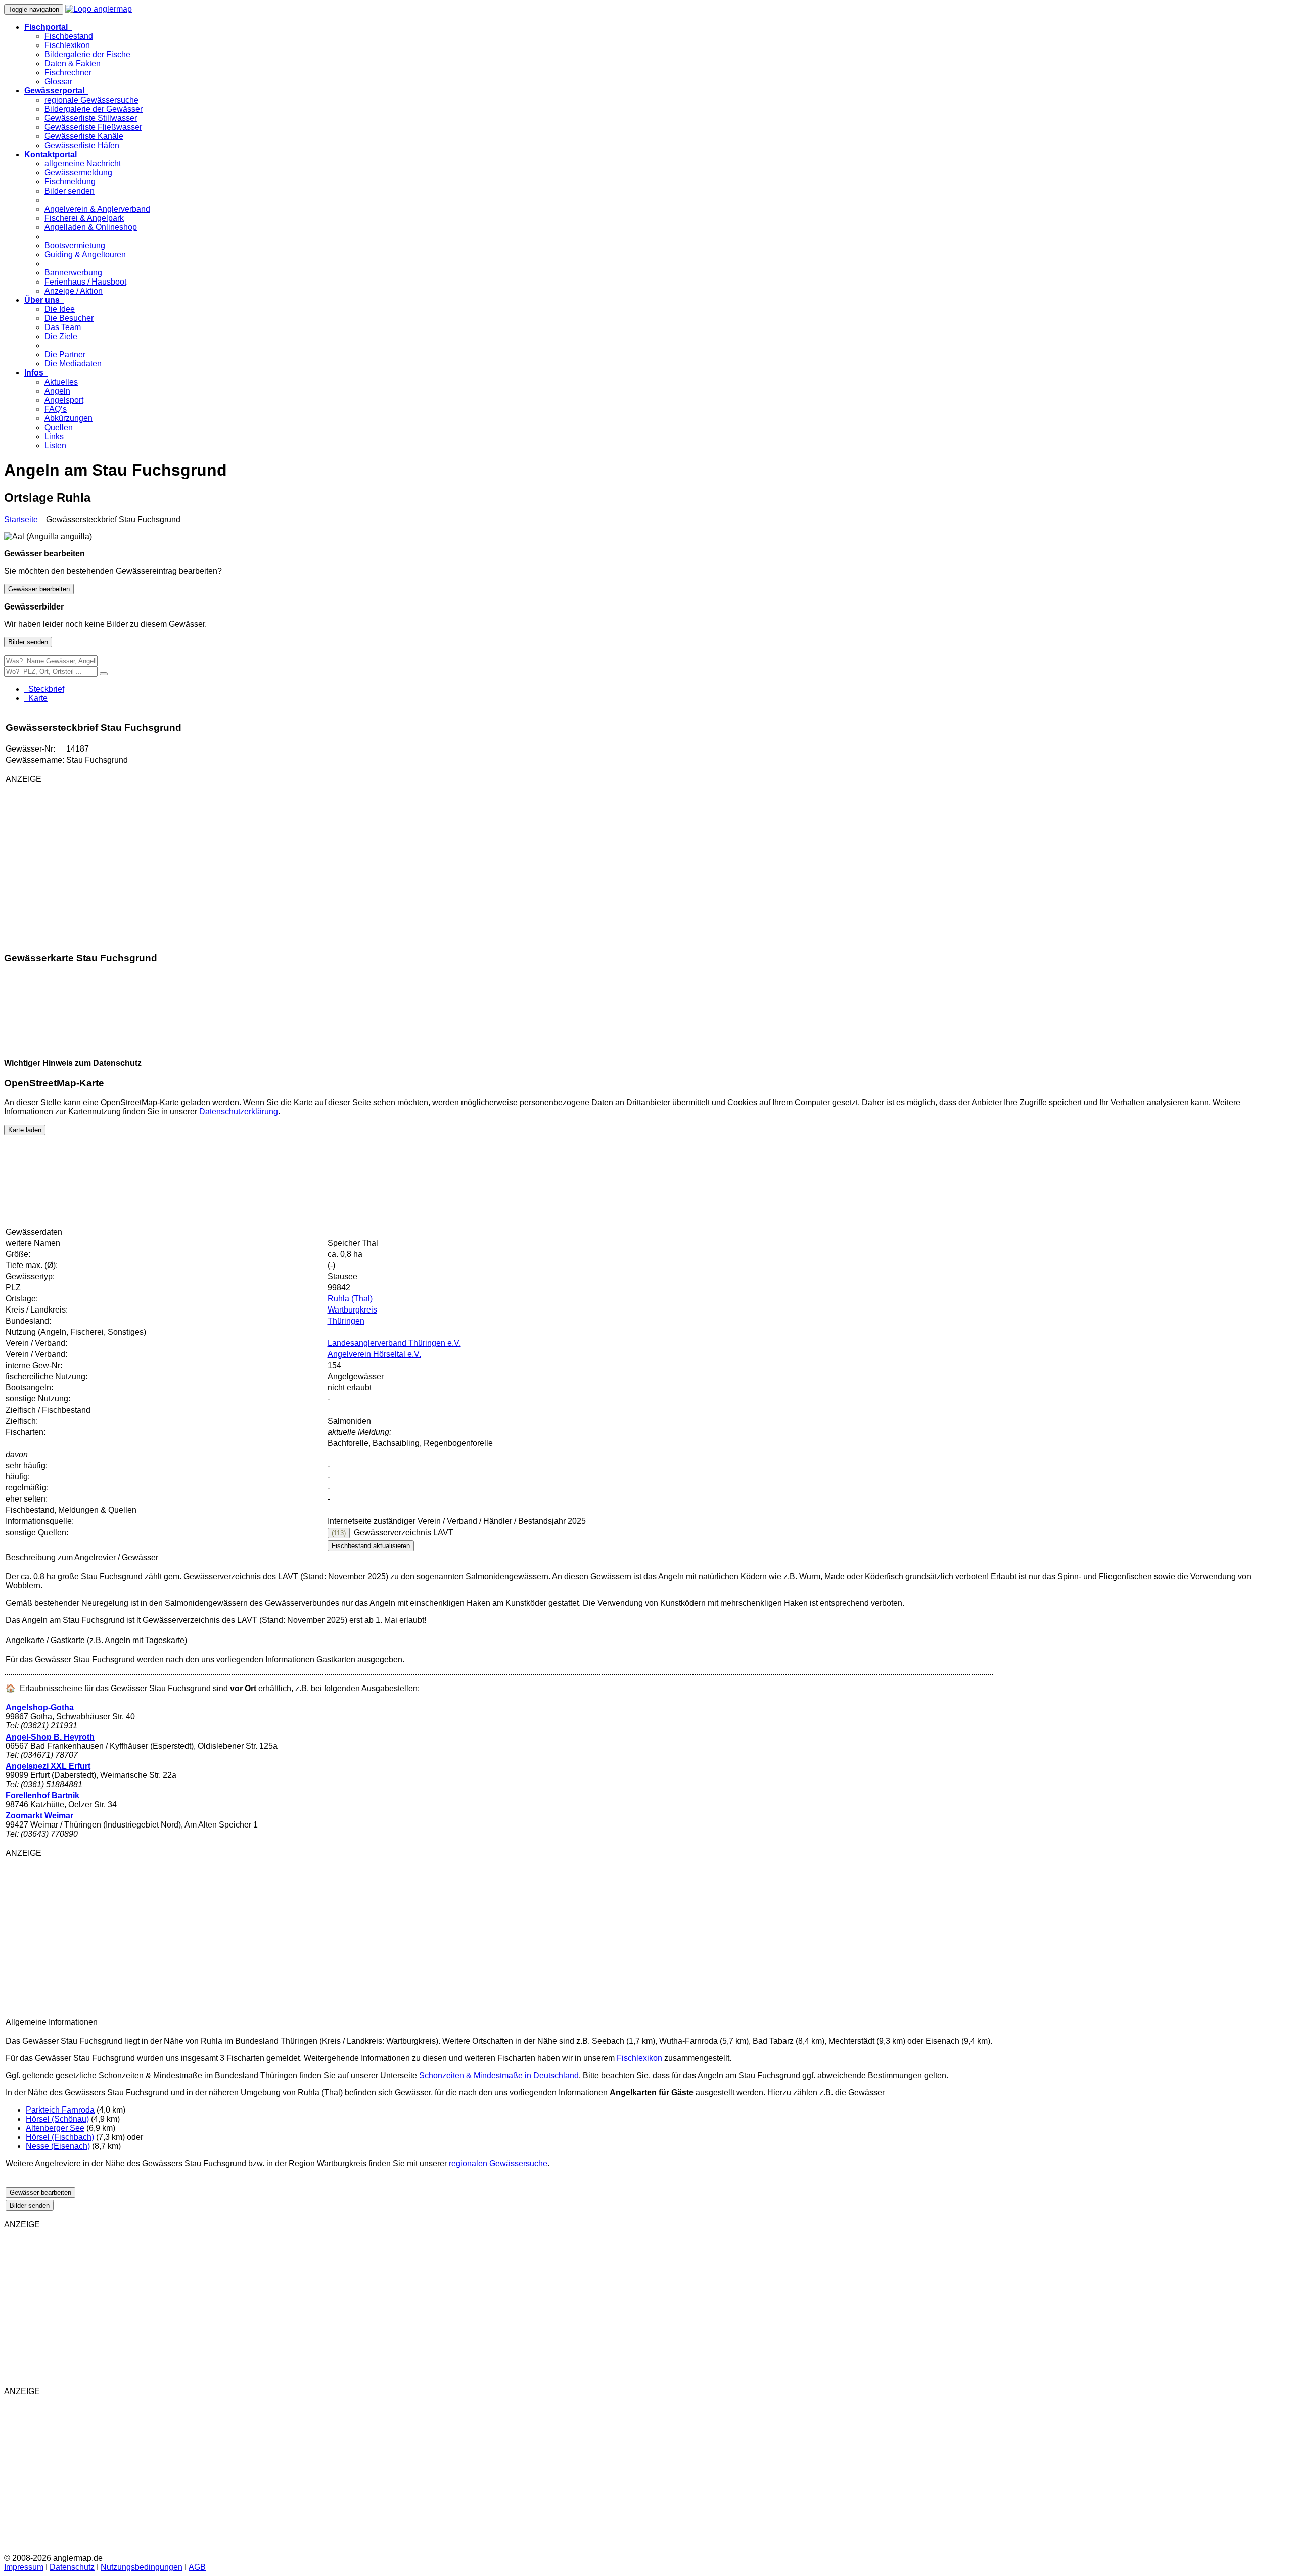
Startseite (21, 519)
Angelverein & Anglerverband (97, 209)
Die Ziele (61, 336)
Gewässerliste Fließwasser (93, 127)
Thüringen (346, 1321)
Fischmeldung (70, 182)
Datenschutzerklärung (239, 1112)
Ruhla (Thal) (350, 1299)
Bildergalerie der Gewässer (94, 109)
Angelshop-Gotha (40, 1707)
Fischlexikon (67, 45)
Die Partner (65, 355)
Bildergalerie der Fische (87, 54)
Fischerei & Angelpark (84, 218)
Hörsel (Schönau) (57, 2119)
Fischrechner (68, 73)
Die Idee (60, 309)
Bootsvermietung (75, 245)
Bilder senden (70, 191)
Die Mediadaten (73, 364)
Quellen (59, 427)
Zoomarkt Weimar (39, 1816)
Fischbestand (69, 36)
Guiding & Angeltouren (85, 254)
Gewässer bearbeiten (39, 589)
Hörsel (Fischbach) (60, 2137)
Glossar (58, 82)
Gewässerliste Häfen (82, 145)
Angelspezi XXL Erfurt (48, 1766)
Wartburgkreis (352, 1310)
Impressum (24, 2567)
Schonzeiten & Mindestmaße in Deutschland (499, 2075)
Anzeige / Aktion (74, 291)
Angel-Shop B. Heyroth (50, 1737)
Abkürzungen (68, 418)
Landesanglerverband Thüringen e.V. (394, 1343)
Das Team (63, 327)
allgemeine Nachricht (83, 163)
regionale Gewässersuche (91, 100)
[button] (48, 27)
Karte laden (25, 1130)
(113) (339, 1533)
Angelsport (64, 400)
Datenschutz (72, 2567)
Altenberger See (55, 2128)
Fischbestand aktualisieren (371, 1546)
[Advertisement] (125, 863)
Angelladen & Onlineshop (91, 227)
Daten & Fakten (73, 63)
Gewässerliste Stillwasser (91, 118)
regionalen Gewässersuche (498, 2163)
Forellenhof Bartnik (42, 1795)
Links (54, 436)
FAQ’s (56, 409)
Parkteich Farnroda (60, 2110)
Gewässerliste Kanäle (84, 136)
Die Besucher (69, 318)
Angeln (57, 391)
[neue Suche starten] (104, 674)
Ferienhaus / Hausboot (85, 282)
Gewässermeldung (78, 173)
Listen (55, 446)
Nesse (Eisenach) (58, 2146)
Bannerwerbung (73, 273)
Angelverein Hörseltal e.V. (374, 1354)
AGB (197, 2567)
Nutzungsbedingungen (142, 2567)
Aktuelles (61, 382)
